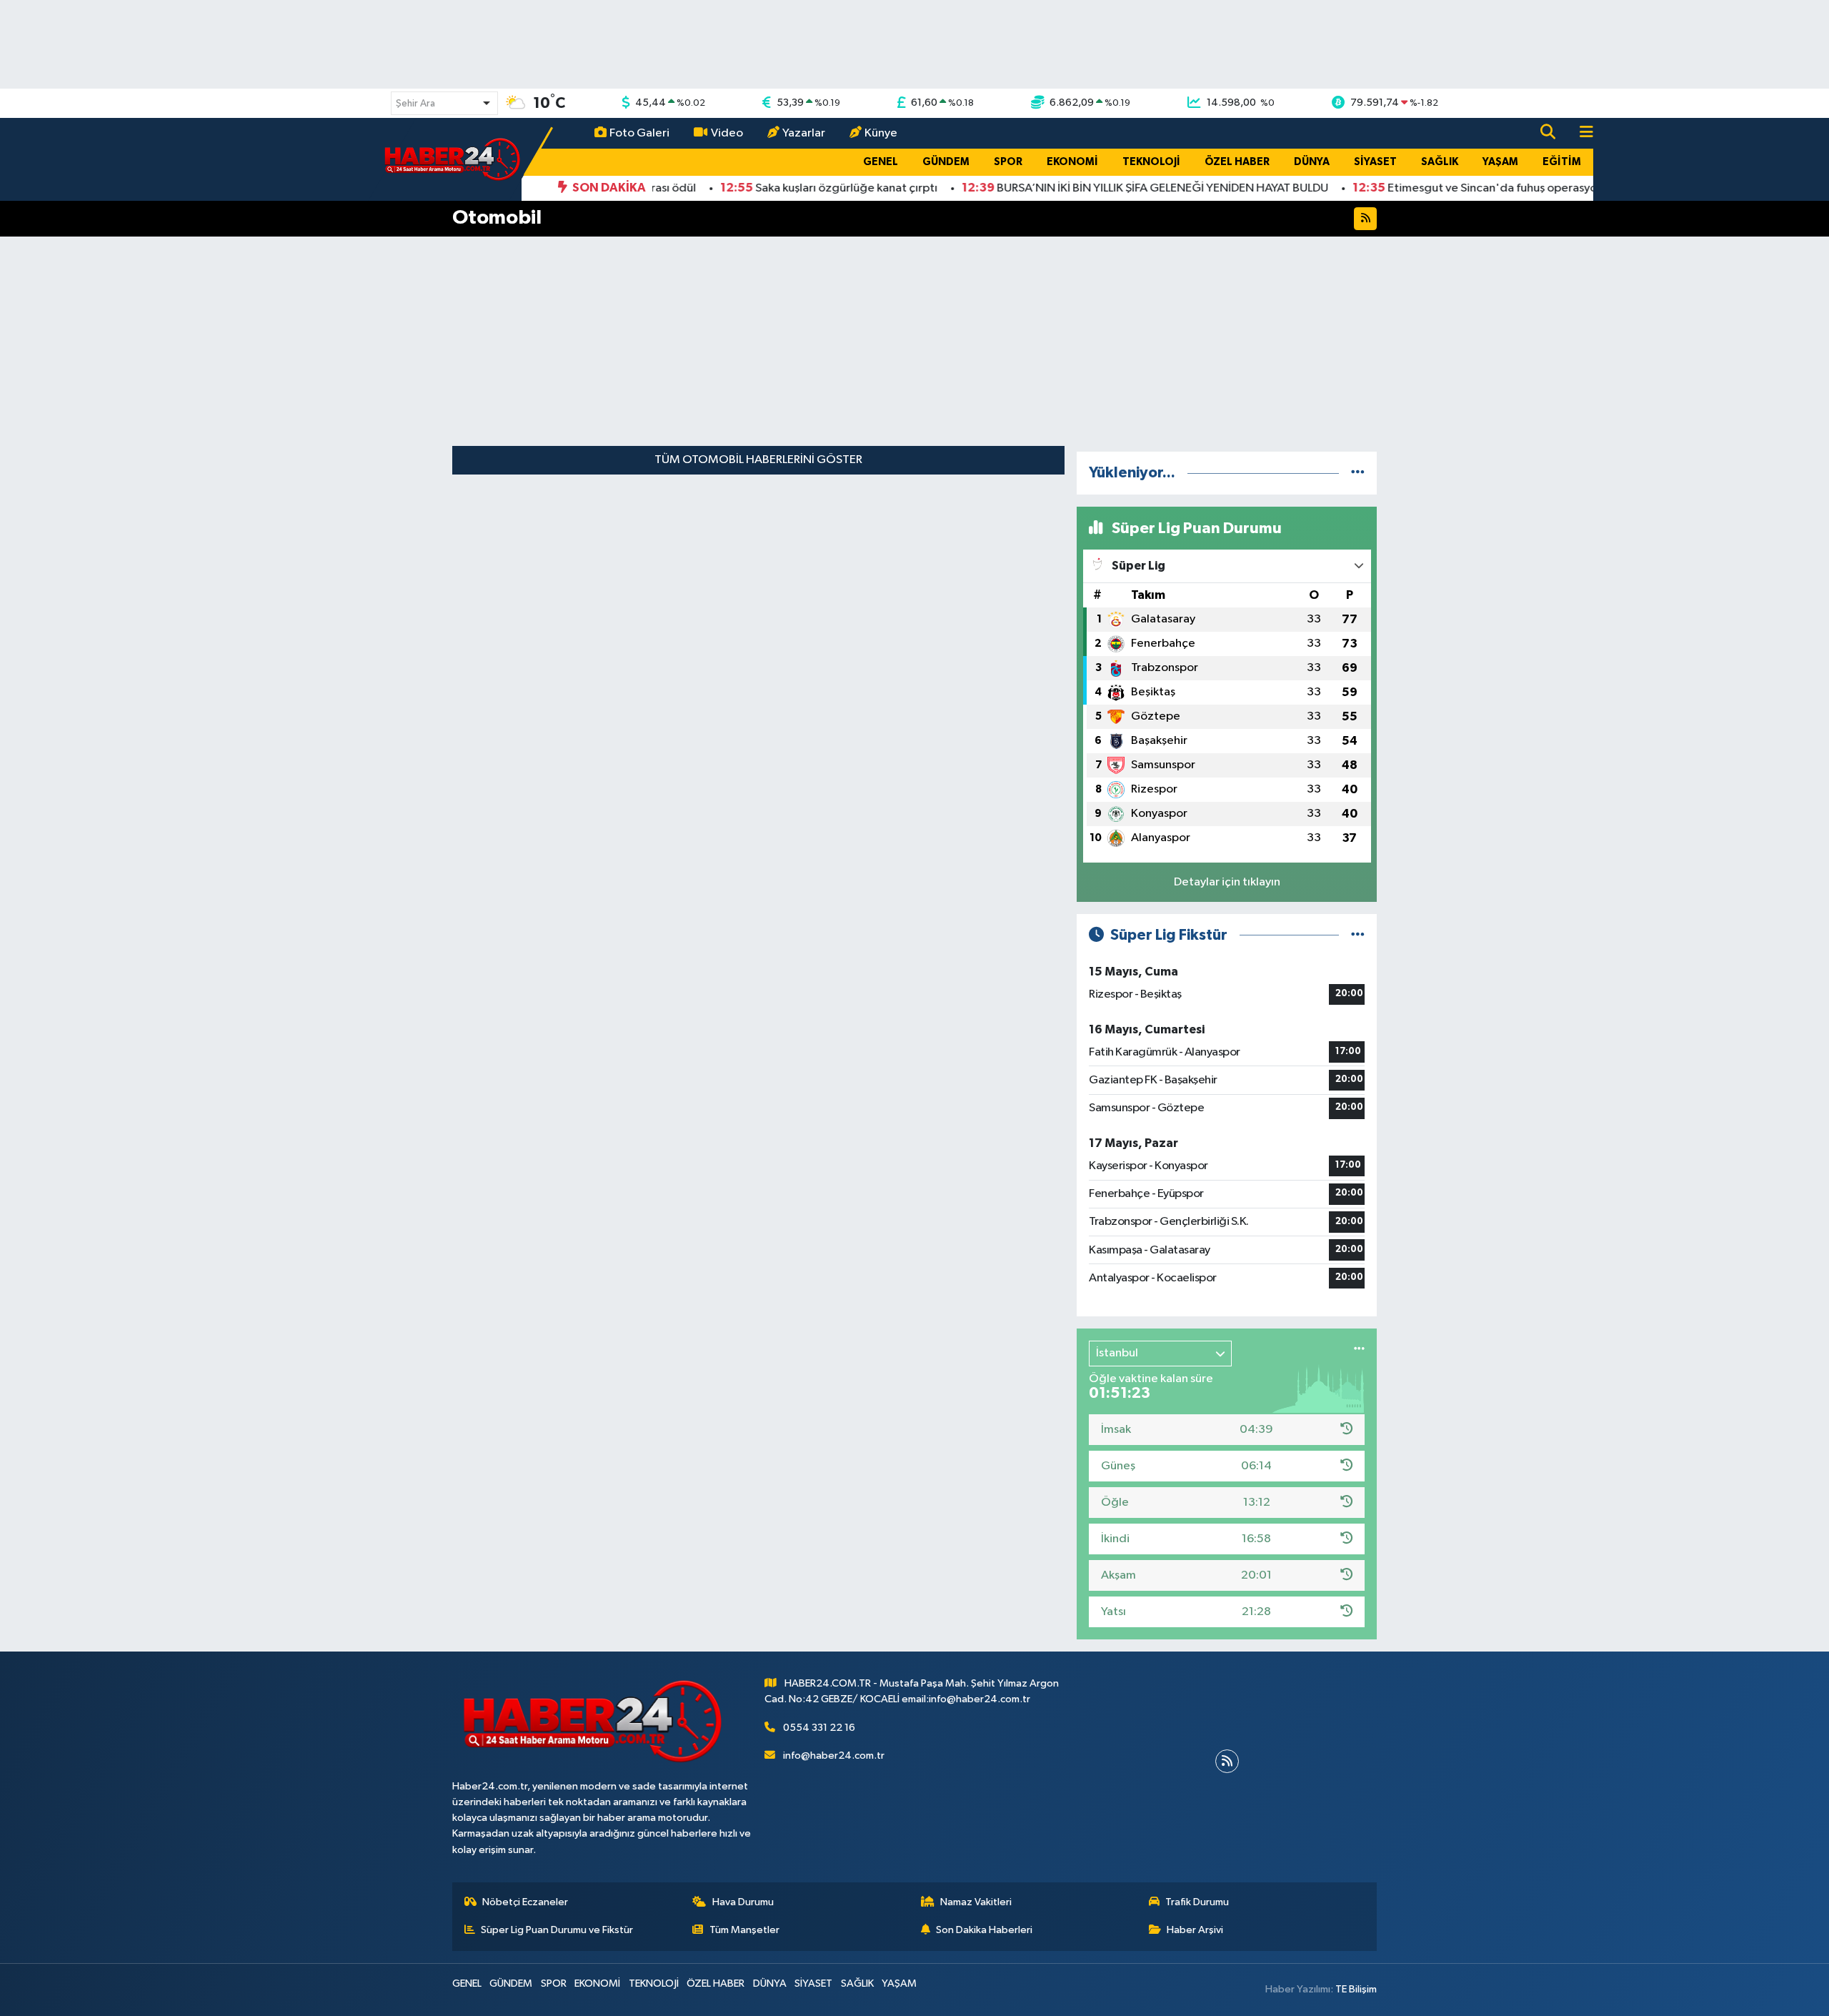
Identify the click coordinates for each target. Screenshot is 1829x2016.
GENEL (881, 162)
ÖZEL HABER (1237, 162)
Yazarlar (804, 133)
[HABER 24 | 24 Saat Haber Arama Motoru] (454, 159)
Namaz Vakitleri (976, 1902)
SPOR (1008, 162)
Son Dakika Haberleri (984, 1930)
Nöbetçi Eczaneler (525, 1902)
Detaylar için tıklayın (1227, 882)
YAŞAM (1500, 162)
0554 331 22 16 (819, 1728)
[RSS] (1227, 1761)
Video (727, 133)
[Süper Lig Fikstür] (1358, 935)
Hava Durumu (743, 1902)
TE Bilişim (1356, 1989)
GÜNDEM (946, 162)
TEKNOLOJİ (1151, 162)
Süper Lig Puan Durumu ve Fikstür (557, 1930)
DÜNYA (1312, 162)
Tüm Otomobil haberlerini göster (758, 460)
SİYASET (1375, 162)
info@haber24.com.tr (834, 1756)
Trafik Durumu (1197, 1902)
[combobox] (444, 103)
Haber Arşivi (1195, 1930)
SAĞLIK (1440, 162)
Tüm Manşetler (744, 1930)
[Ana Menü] (1580, 133)
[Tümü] (1358, 473)
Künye (881, 133)
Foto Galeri (639, 133)
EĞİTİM (1562, 162)
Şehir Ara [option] (415, 104)
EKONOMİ (1072, 162)
